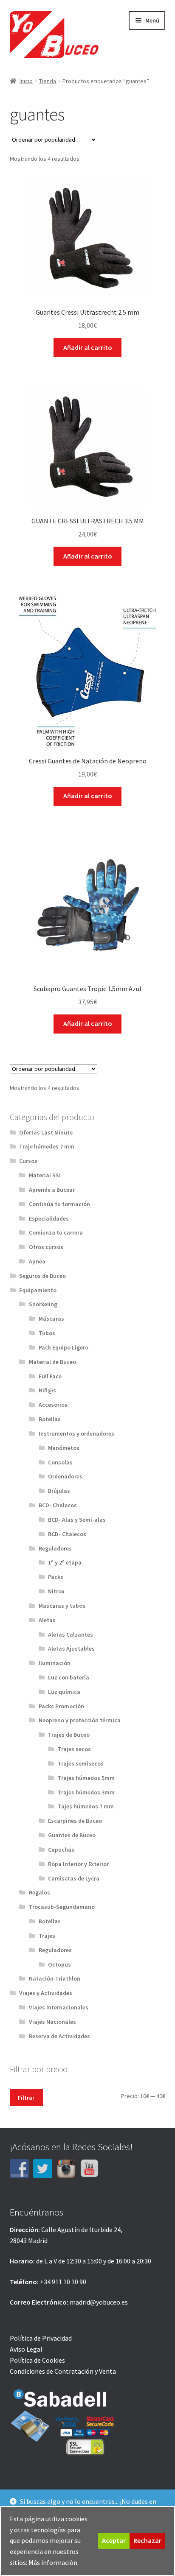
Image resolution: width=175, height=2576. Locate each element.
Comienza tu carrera (56, 1232)
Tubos (47, 1333)
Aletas (47, 1620)
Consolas (60, 1462)
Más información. (54, 2562)
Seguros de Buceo (42, 1276)
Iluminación (55, 1663)
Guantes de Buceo (72, 1835)
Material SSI (45, 1175)
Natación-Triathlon (55, 1978)
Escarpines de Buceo (75, 1821)
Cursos (28, 1161)
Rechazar (147, 2540)
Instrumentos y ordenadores (76, 1433)
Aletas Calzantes (71, 1634)
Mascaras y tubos (62, 1606)
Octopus (59, 1964)
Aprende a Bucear (52, 1190)
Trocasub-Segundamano (62, 1907)
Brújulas (59, 1491)
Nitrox (56, 1591)
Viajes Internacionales (59, 2007)
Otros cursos (46, 1247)
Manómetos (64, 1448)
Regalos (40, 1892)
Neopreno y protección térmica (80, 1720)
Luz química (64, 1692)
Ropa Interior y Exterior (78, 1864)
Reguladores (55, 1548)
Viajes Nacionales (52, 2022)
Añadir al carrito (88, 347)
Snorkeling (43, 1304)
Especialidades (49, 1218)
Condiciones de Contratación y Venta (63, 2371)
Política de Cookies (37, 2360)
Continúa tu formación (59, 1204)
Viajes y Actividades (46, 1993)
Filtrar (26, 2098)
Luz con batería (69, 1677)
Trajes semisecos (81, 1763)
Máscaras (51, 1319)
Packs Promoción (61, 1706)
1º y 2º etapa (65, 1562)
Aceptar (114, 2540)
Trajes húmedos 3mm (86, 1792)
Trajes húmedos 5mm (86, 1778)
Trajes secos (74, 1749)
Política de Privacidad (41, 2338)
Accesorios (53, 1405)
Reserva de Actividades (59, 2036)
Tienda (48, 81)
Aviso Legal (26, 2349)
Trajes (47, 1936)
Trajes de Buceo (69, 1735)
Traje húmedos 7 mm (47, 1146)
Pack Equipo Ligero (64, 1347)
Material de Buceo (52, 1362)
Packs (56, 1577)
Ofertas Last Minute (46, 1132)
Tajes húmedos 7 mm (86, 1806)
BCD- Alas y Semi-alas (77, 1520)
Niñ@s (47, 1390)
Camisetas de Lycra (74, 1878)
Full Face (50, 1376)
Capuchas (61, 1850)
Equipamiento (38, 1290)
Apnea (37, 1261)
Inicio (26, 81)
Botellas (50, 1419)
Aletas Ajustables (71, 1648)
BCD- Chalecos (58, 1505)
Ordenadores (65, 1476)
